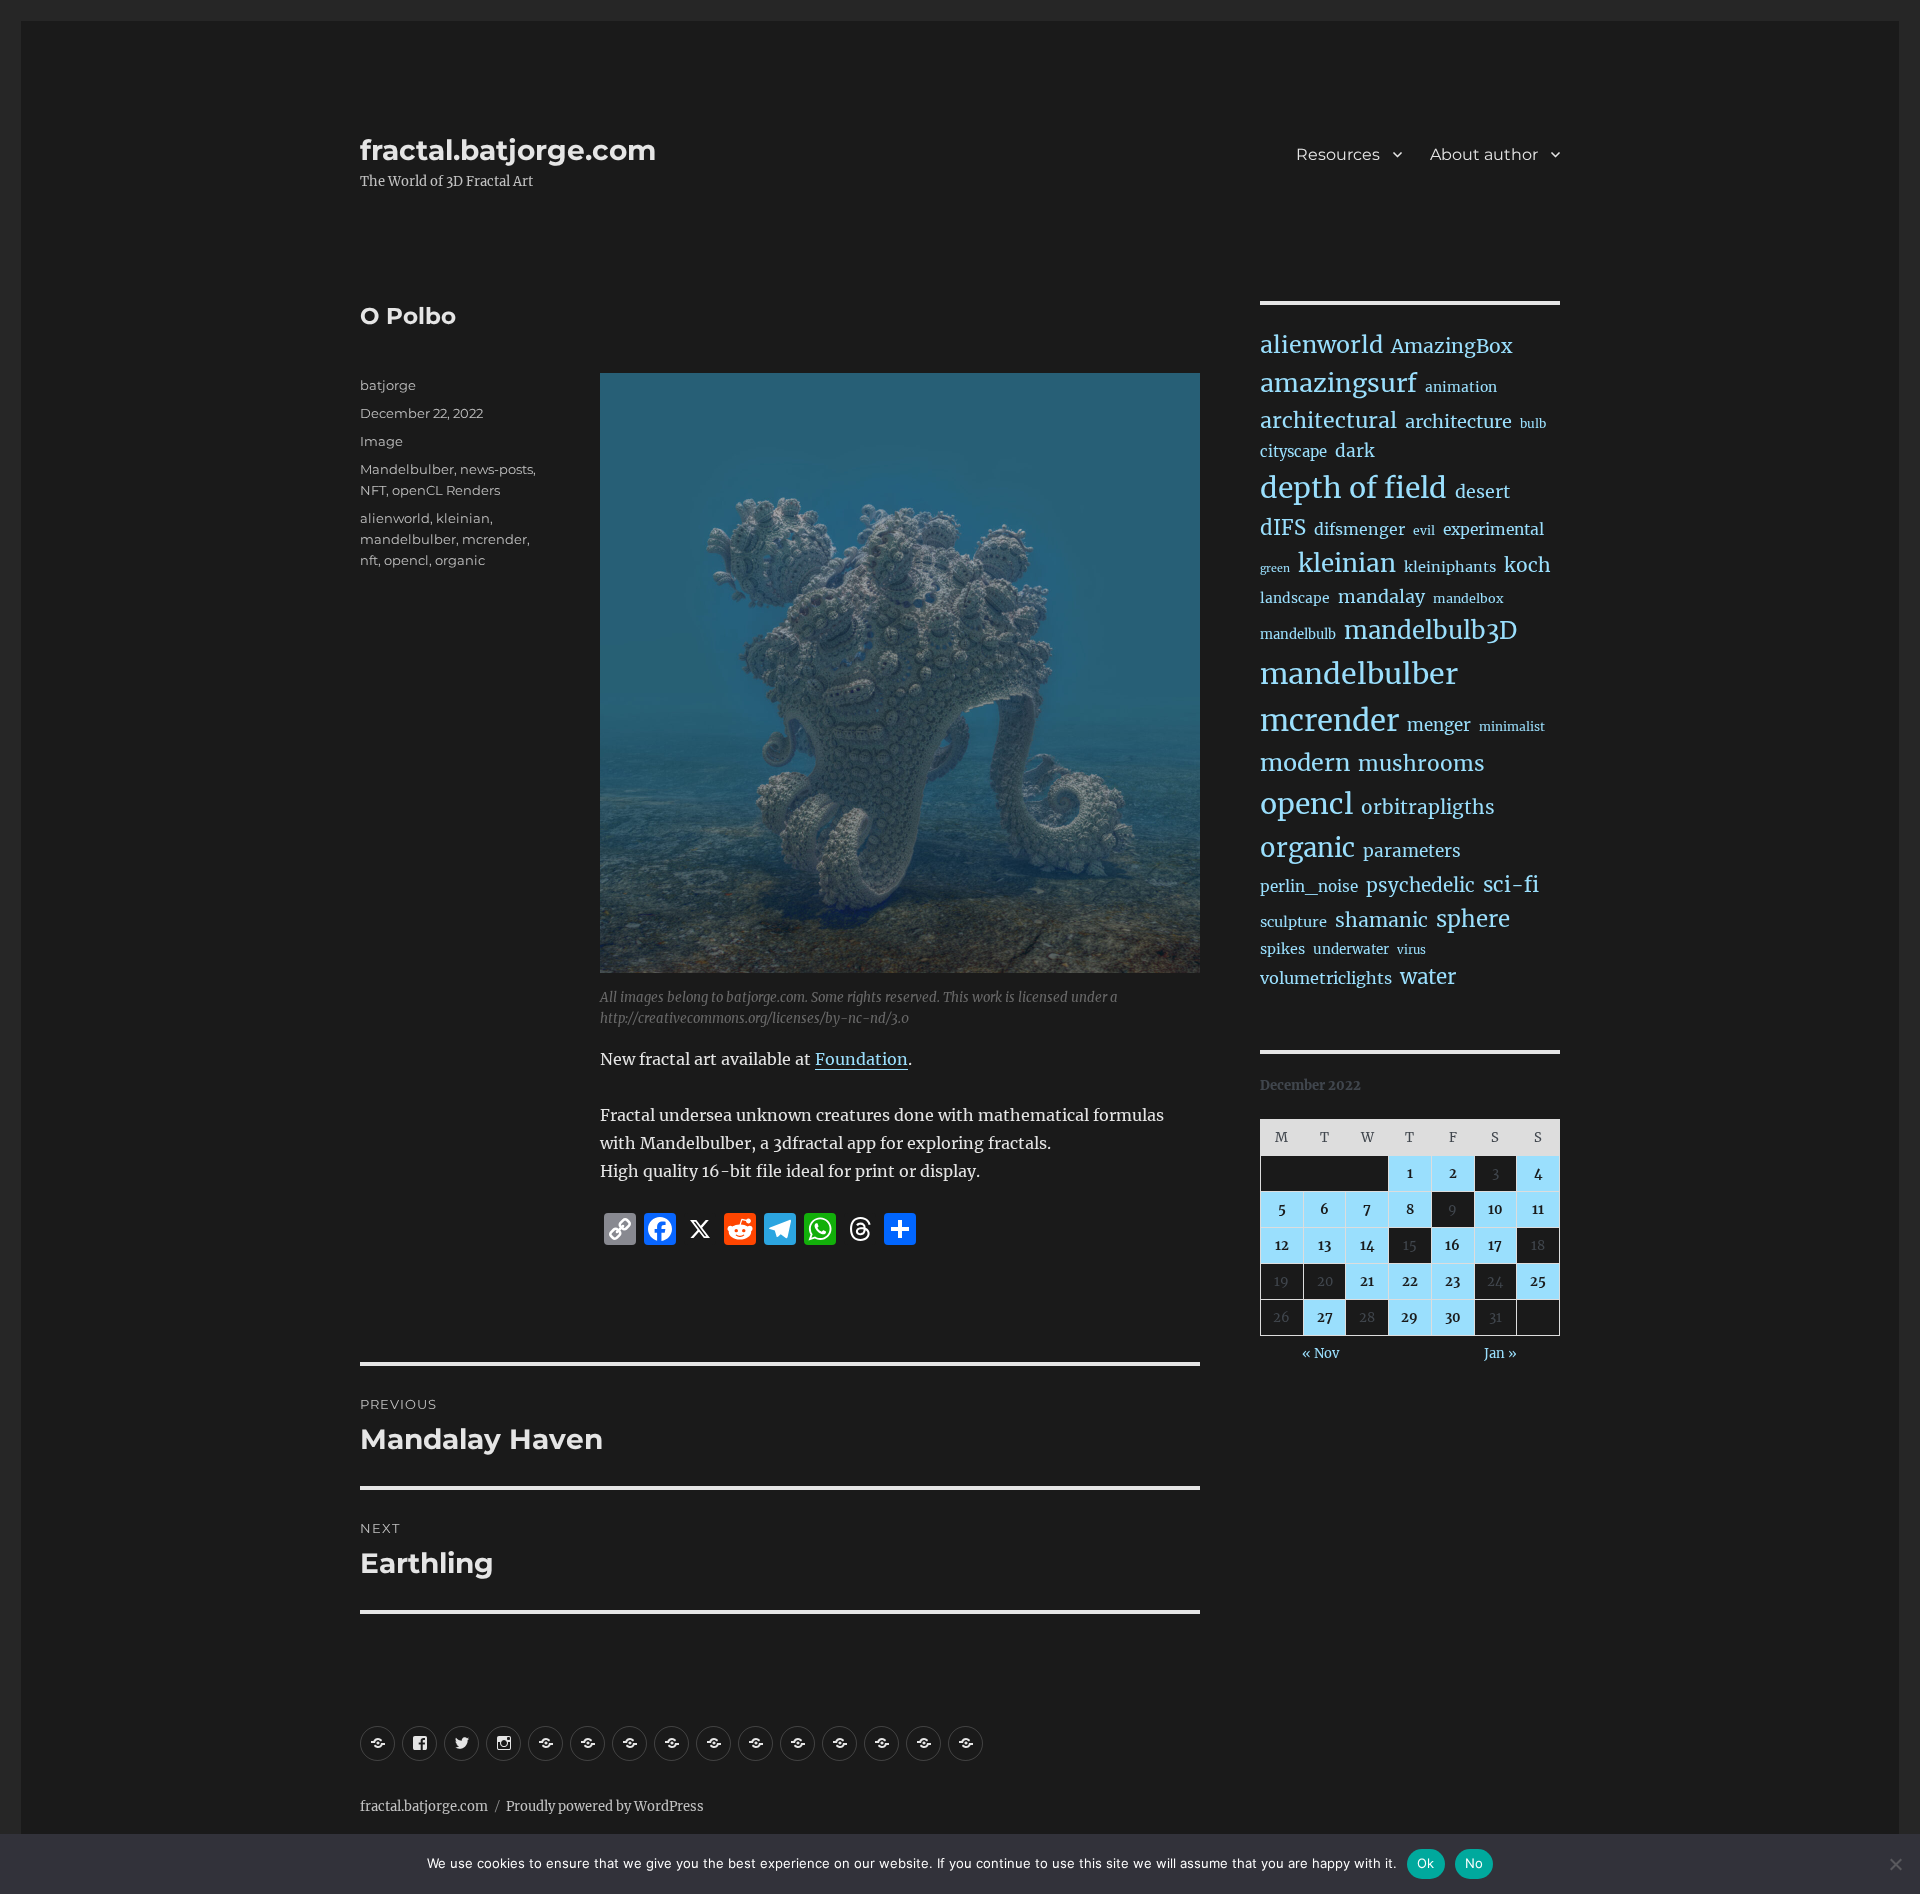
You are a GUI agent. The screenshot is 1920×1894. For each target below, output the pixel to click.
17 (1495, 1245)
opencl (406, 560)
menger (1439, 725)
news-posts (496, 469)
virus (1411, 950)
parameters (1412, 851)
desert (1482, 492)
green (1275, 568)
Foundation (861, 1059)
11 (1538, 1209)
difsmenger (1359, 529)
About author (1484, 154)
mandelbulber (408, 539)
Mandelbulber (407, 469)
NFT (373, 490)
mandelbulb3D (1430, 630)
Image (381, 441)
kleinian (463, 518)
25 (1538, 1281)
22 (1410, 1281)
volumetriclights (1326, 978)
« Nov (1320, 1353)
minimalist (1512, 726)
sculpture (1293, 922)
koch (1527, 565)
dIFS (1283, 528)
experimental (1493, 529)
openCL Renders (446, 490)
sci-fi (1511, 885)
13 (1324, 1245)
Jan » (1500, 1353)
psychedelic (1420, 885)
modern (1305, 762)
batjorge (388, 385)
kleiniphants (1450, 567)
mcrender (494, 539)
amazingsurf (1338, 383)
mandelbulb (1298, 634)
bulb (1533, 423)
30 (1453, 1317)
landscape (1295, 598)
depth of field (1353, 488)
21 (1367, 1281)
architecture (1458, 421)
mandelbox (1468, 598)
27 (1325, 1317)
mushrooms (1421, 764)
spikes (1282, 949)
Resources (1338, 154)
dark (1354, 451)
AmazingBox (1451, 346)
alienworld (395, 518)
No (1474, 1863)
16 (1452, 1245)
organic (460, 560)
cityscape (1293, 451)
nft (369, 560)
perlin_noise (1309, 886)
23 (1452, 1281)
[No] (1895, 1864)
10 (1495, 1209)
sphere (1473, 919)
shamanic (1381, 920)
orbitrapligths (1428, 807)
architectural (1328, 420)
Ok (1426, 1863)
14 (1367, 1245)
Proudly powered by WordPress (605, 1806)
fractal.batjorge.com (508, 150)
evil (1424, 530)
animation (1461, 387)
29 (1409, 1317)
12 (1282, 1245)
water (1428, 977)
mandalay (1381, 597)
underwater (1351, 949)
